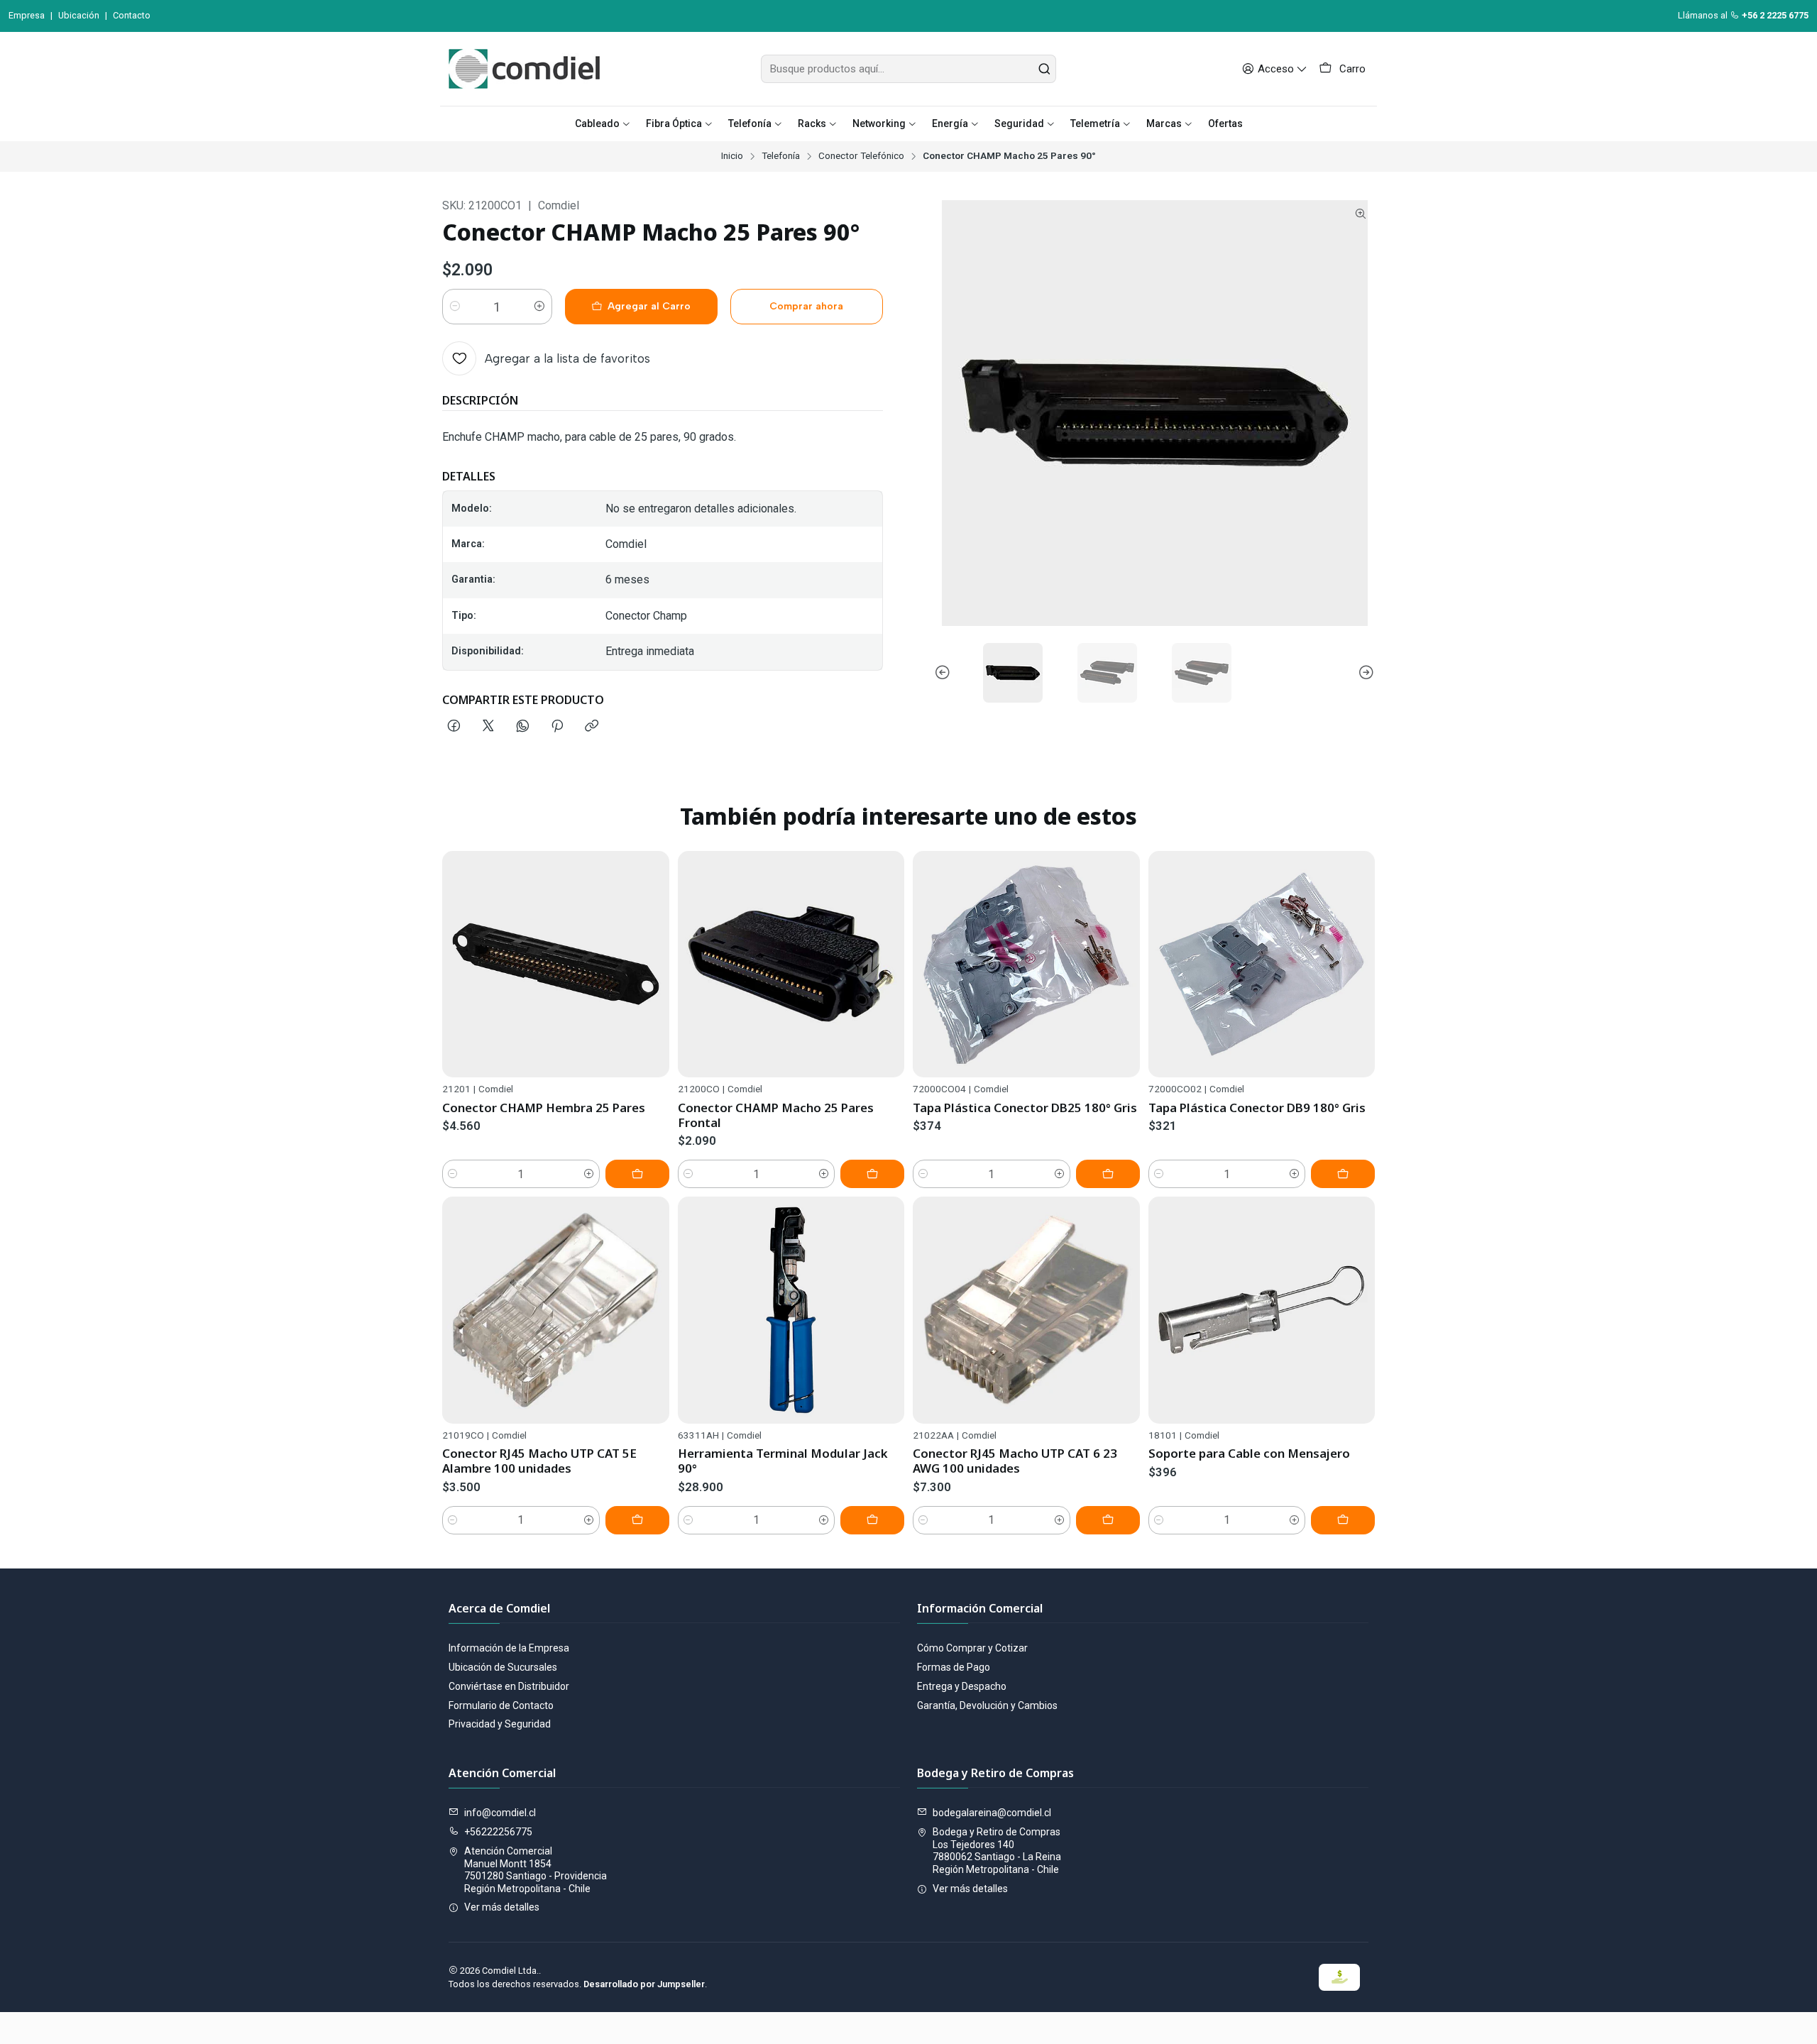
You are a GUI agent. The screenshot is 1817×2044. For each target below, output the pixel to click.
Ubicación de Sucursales (503, 1667)
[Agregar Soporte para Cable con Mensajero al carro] (1343, 1520)
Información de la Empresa (509, 1648)
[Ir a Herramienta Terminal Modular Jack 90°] (791, 1310)
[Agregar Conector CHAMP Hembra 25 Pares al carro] (637, 1174)
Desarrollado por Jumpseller (644, 1984)
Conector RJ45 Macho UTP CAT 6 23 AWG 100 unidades (1015, 1461)
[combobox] (908, 69)
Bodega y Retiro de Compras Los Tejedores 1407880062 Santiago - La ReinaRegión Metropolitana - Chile (997, 1851)
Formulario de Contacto (501, 1705)
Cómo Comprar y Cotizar (972, 1648)
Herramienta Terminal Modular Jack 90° (783, 1461)
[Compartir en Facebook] (454, 727)
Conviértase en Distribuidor (509, 1686)
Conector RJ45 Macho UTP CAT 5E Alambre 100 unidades (539, 1461)
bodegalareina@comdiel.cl (992, 1813)
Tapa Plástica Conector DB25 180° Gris (1025, 1108)
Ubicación (79, 15)
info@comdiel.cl (500, 1813)
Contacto (132, 15)
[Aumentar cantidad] (539, 307)
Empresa (27, 15)
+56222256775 (498, 1832)
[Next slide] (1364, 673)
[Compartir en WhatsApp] (523, 727)
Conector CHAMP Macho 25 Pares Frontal (776, 1115)
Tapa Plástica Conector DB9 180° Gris (1257, 1108)
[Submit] (1044, 69)
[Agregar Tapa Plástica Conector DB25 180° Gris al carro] (1108, 1174)
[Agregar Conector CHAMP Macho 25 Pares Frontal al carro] (872, 1174)
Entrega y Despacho (962, 1686)
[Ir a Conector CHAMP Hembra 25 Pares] (556, 965)
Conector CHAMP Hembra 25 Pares (544, 1108)
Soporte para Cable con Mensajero (1249, 1453)
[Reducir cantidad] (455, 307)
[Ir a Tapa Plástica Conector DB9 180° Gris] (1262, 965)
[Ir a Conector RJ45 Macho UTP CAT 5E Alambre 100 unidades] (556, 1310)
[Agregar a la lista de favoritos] (652, 965)
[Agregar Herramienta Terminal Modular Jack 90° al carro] (872, 1520)
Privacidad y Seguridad (500, 1724)
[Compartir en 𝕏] (488, 727)
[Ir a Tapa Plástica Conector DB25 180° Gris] (1026, 965)
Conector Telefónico (861, 156)
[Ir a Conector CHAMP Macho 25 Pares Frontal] (791, 965)
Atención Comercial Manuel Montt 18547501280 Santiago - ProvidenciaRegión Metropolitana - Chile (536, 1870)
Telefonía (781, 156)
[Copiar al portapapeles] (592, 727)
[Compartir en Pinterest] (557, 727)
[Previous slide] (945, 673)
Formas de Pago (954, 1667)
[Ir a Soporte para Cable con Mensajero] (1262, 1310)
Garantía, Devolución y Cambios (987, 1705)
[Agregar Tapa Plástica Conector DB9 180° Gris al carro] (1343, 1174)
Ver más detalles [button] (502, 1907)
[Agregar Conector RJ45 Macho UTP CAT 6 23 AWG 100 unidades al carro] (1108, 1520)
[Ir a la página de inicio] (524, 69)
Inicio (732, 156)
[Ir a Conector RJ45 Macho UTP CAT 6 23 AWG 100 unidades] (1026, 1310)
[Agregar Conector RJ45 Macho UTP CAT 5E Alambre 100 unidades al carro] (637, 1520)
